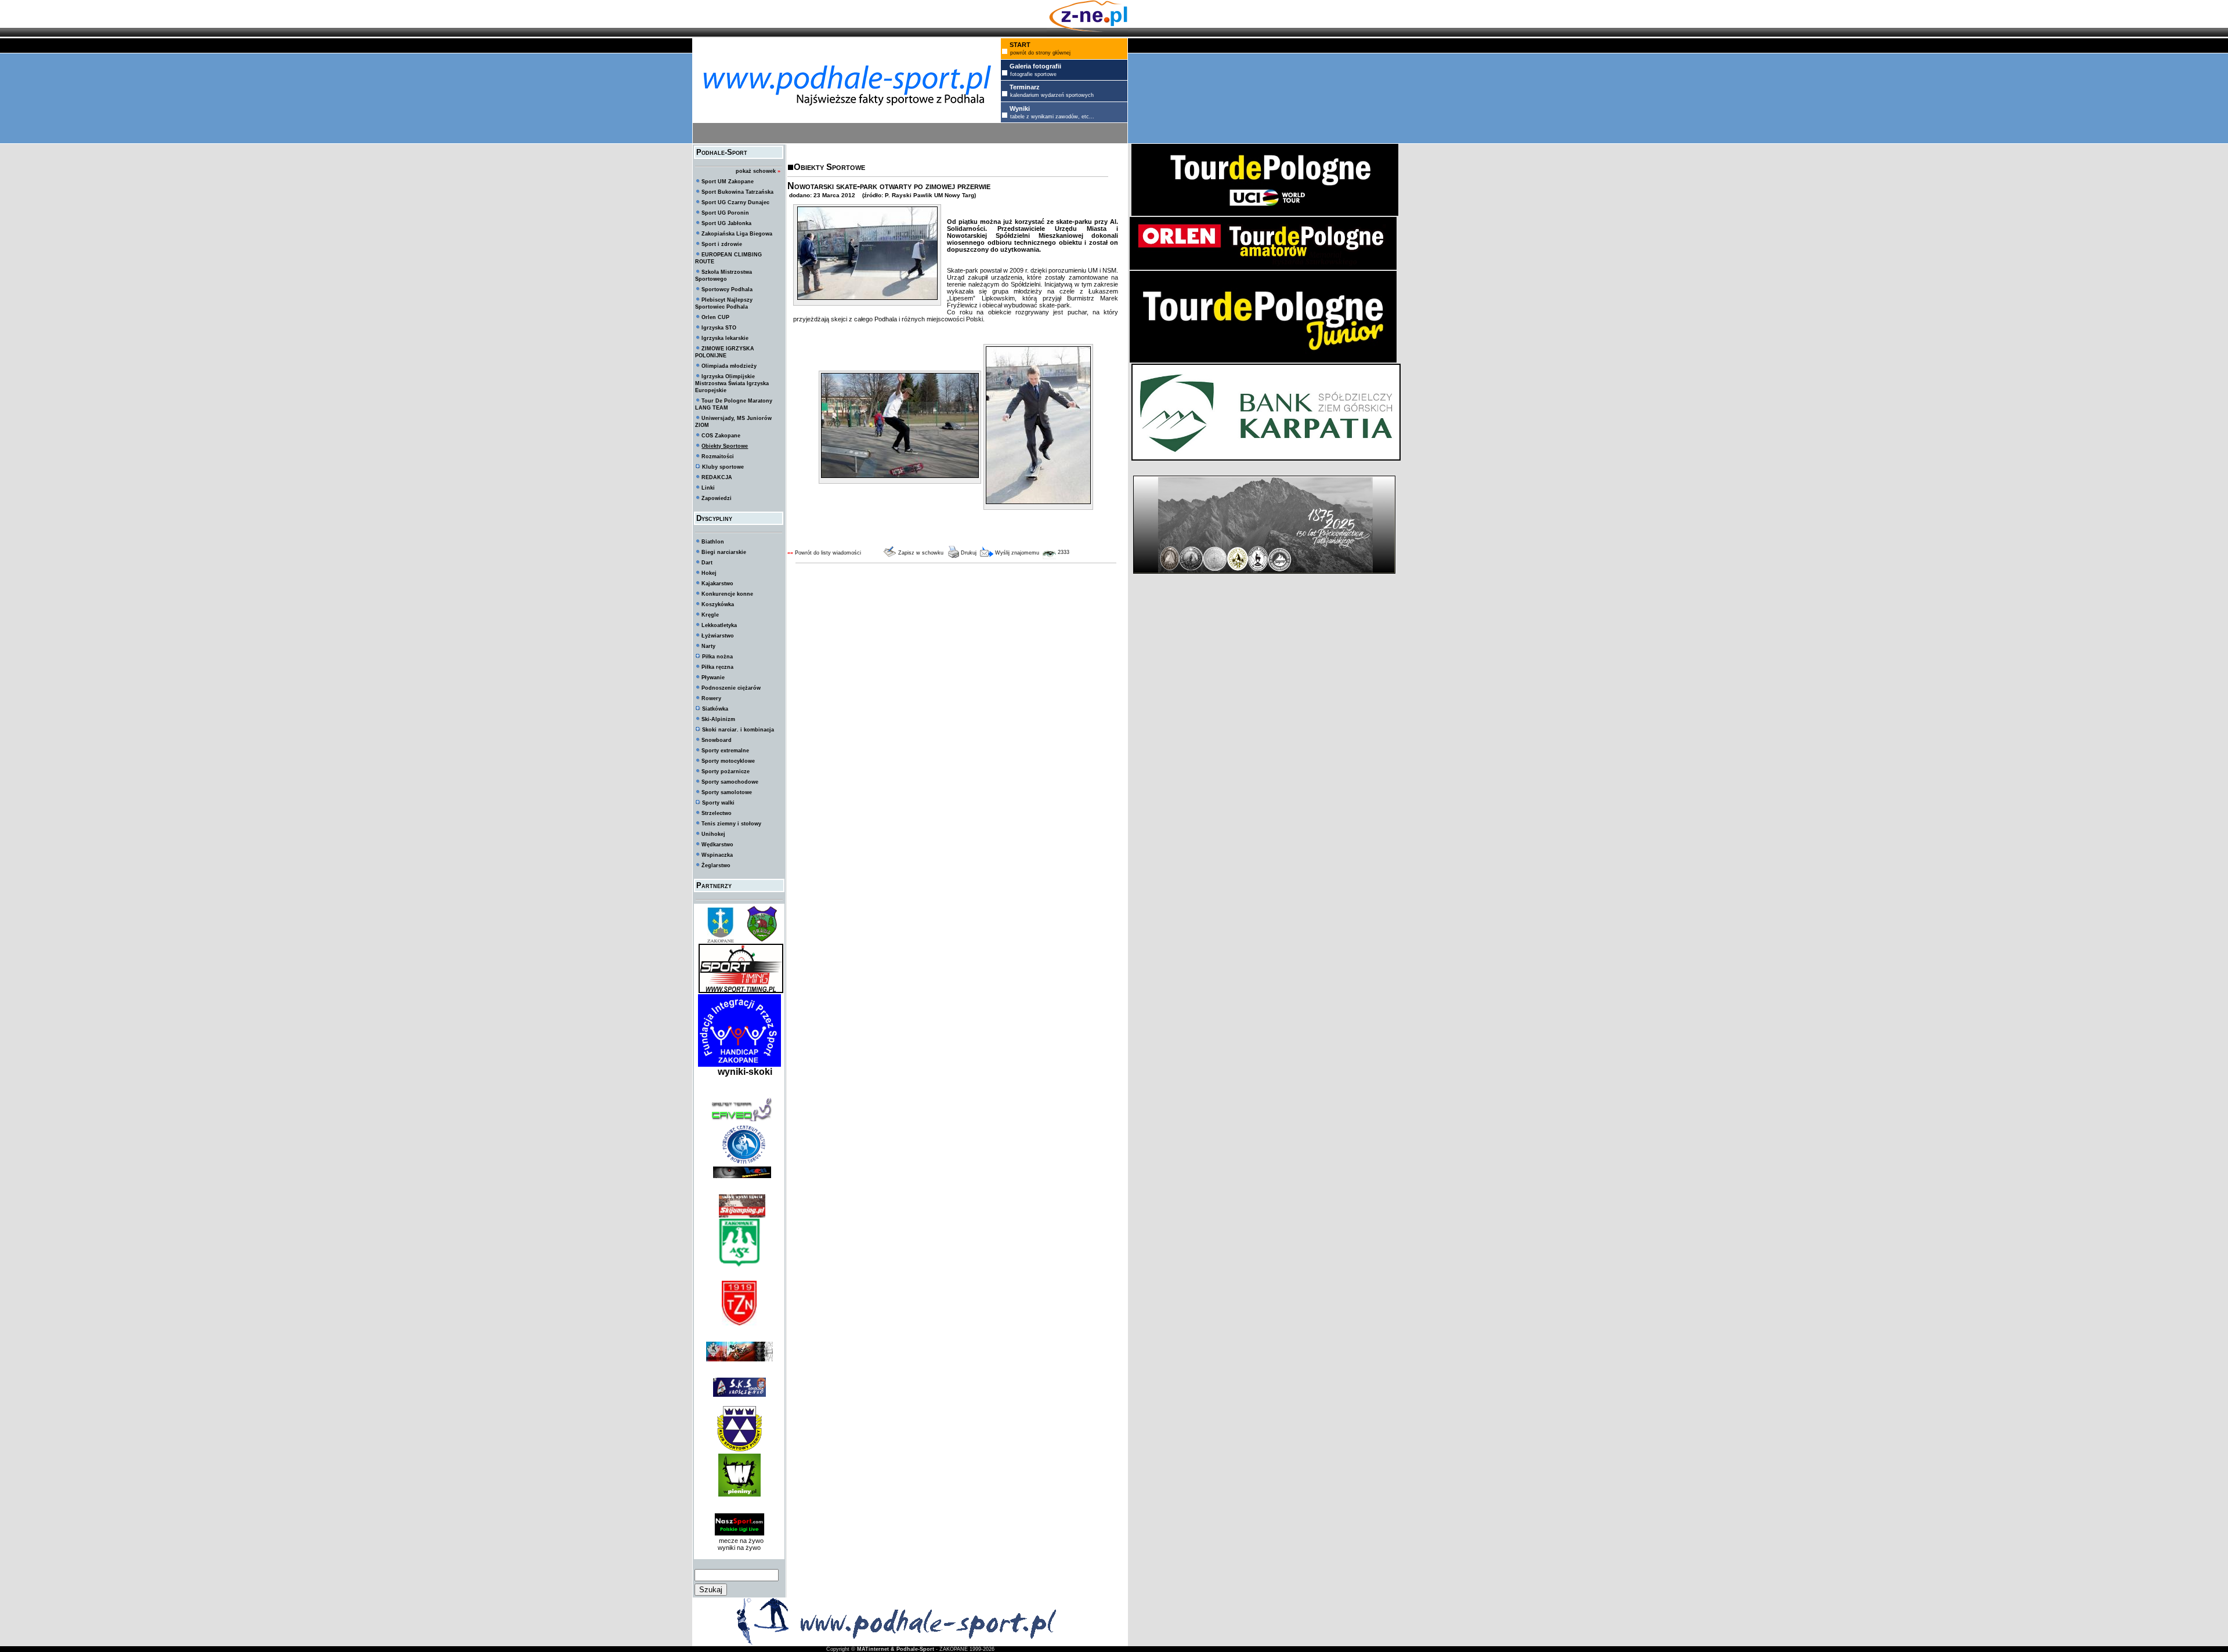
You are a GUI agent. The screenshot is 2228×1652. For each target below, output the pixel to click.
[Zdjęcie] (867, 298)
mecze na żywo (739, 1541)
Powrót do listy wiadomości (828, 553)
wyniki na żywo (739, 1548)
